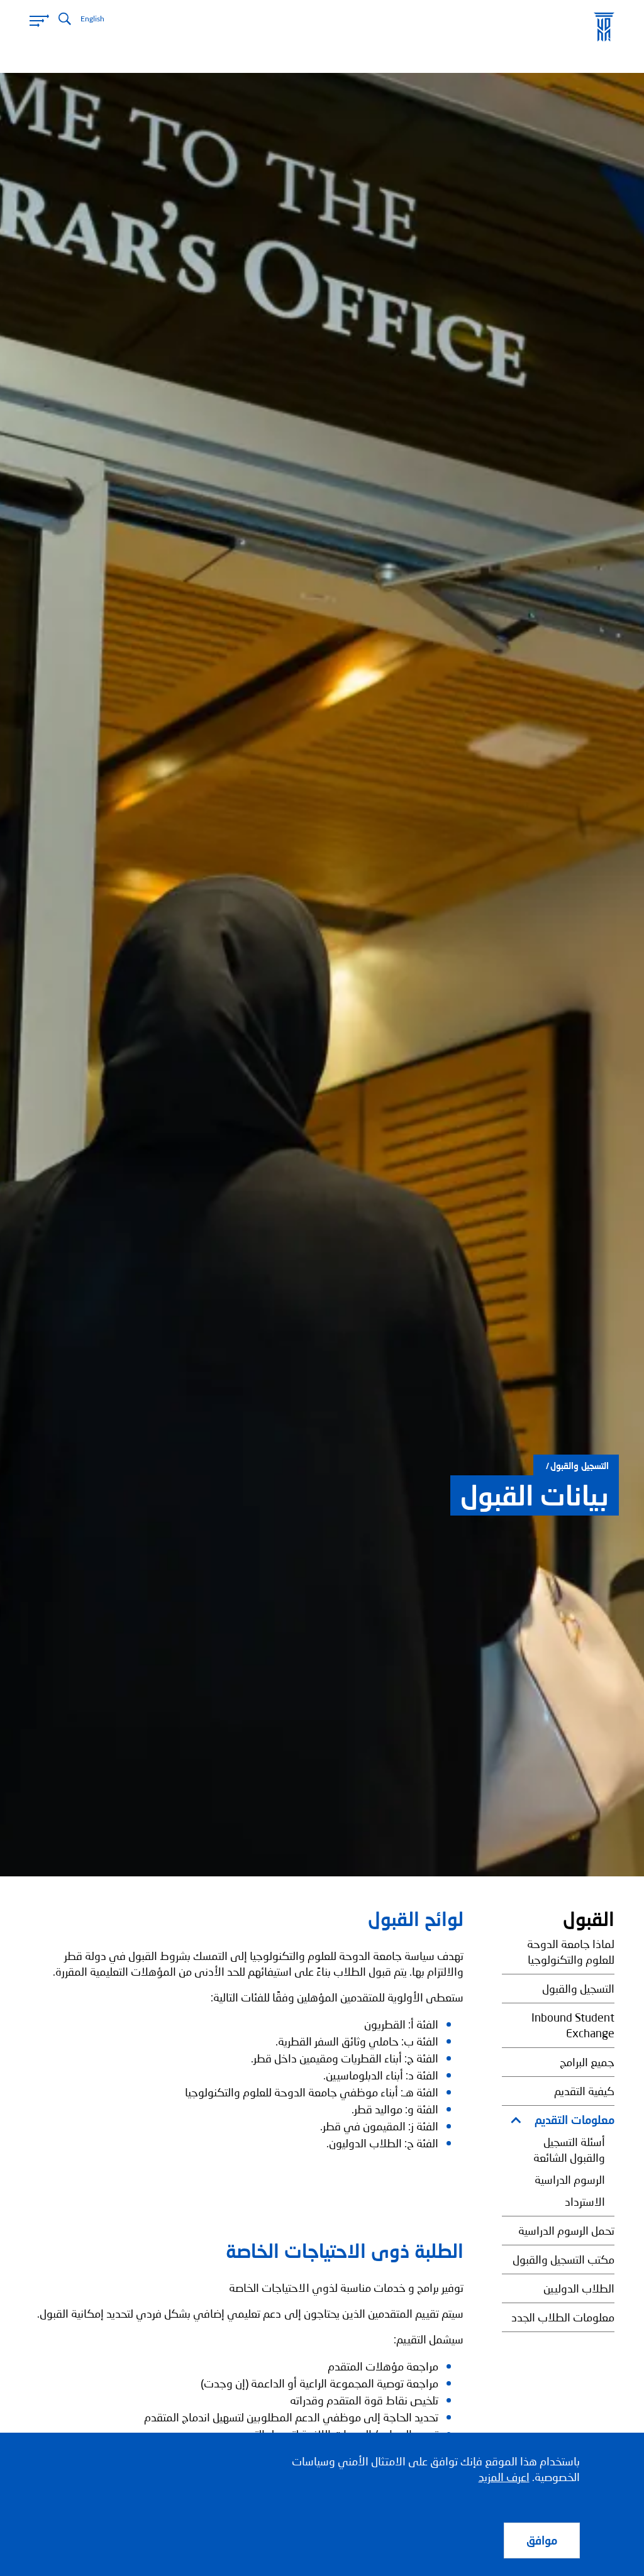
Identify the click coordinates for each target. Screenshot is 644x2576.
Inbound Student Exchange (573, 2025)
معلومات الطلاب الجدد (563, 2317)
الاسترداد (585, 2201)
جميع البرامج (587, 2062)
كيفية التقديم (584, 2091)
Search (65, 19)
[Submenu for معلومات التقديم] (519, 2120)
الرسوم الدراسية (570, 2179)
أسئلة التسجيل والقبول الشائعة (569, 2149)
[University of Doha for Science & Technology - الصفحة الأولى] (604, 27)
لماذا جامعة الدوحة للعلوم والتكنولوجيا (571, 1951)
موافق (542, 2540)
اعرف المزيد (504, 2477)
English (92, 19)
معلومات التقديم (575, 2120)
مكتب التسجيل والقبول (563, 2259)
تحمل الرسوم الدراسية (566, 2230)
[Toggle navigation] (39, 20)
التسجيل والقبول (580, 1466)
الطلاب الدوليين (579, 2288)
